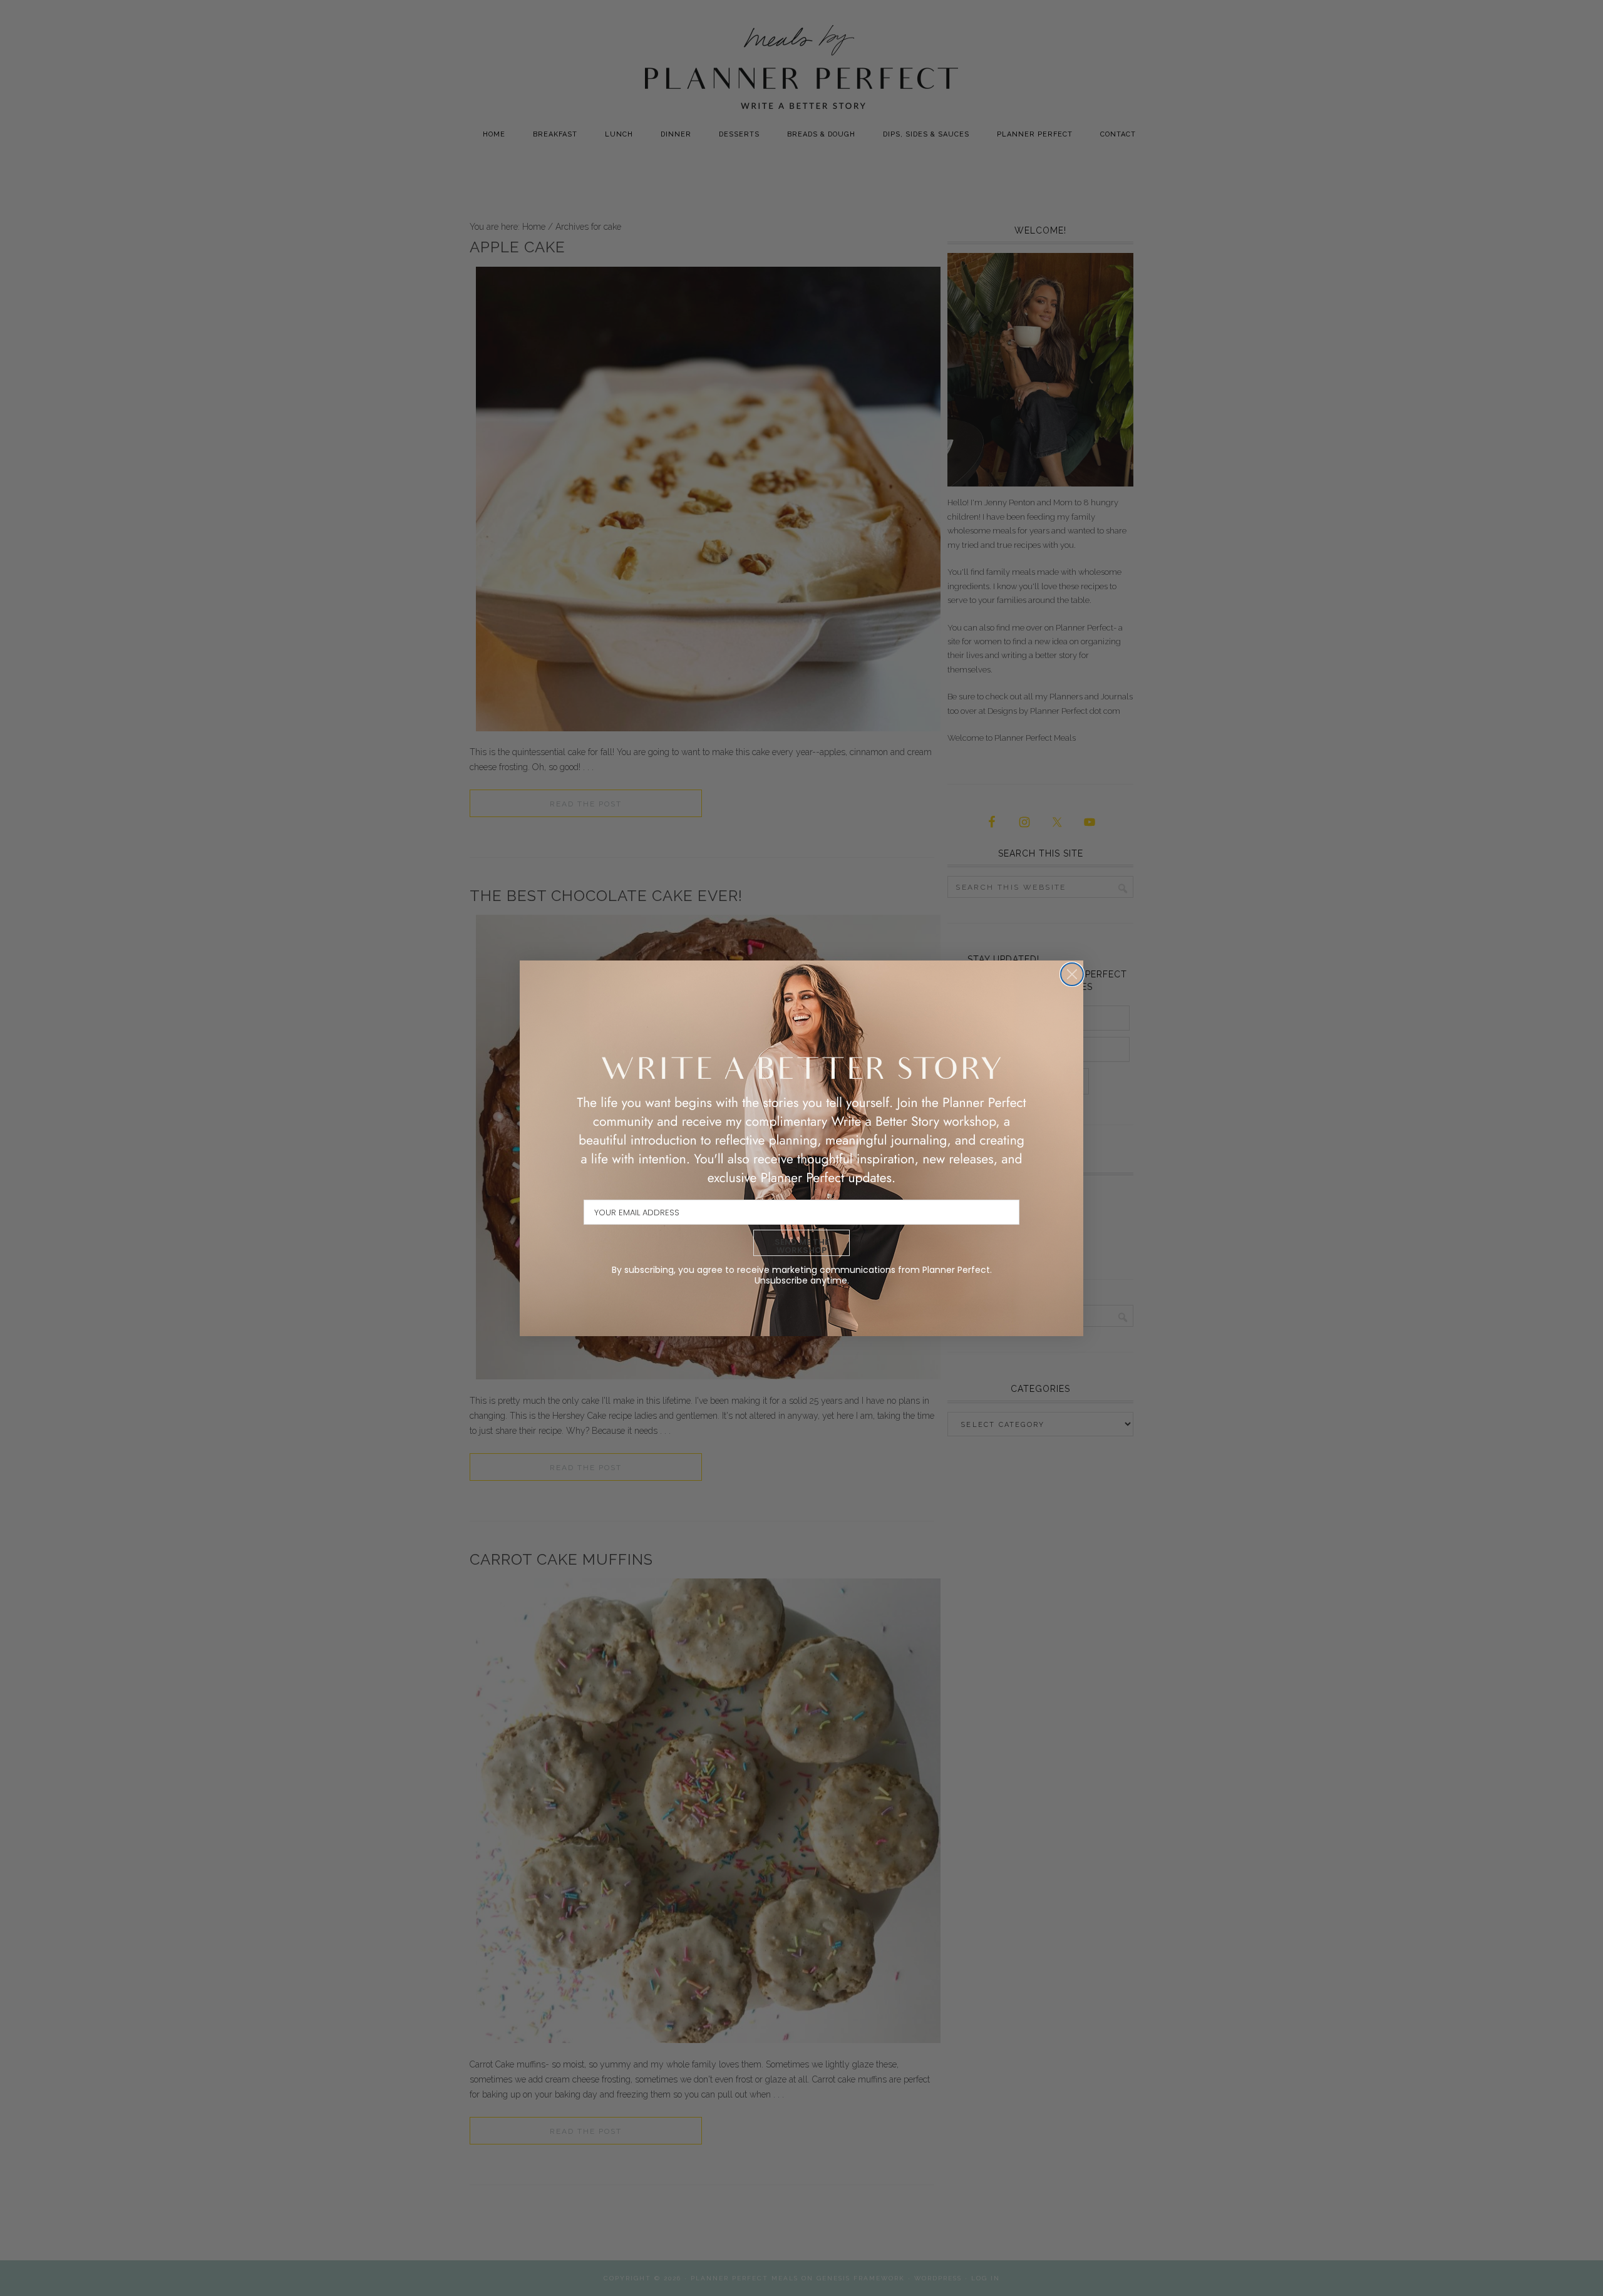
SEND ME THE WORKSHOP (802, 1246)
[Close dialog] (1072, 974)
